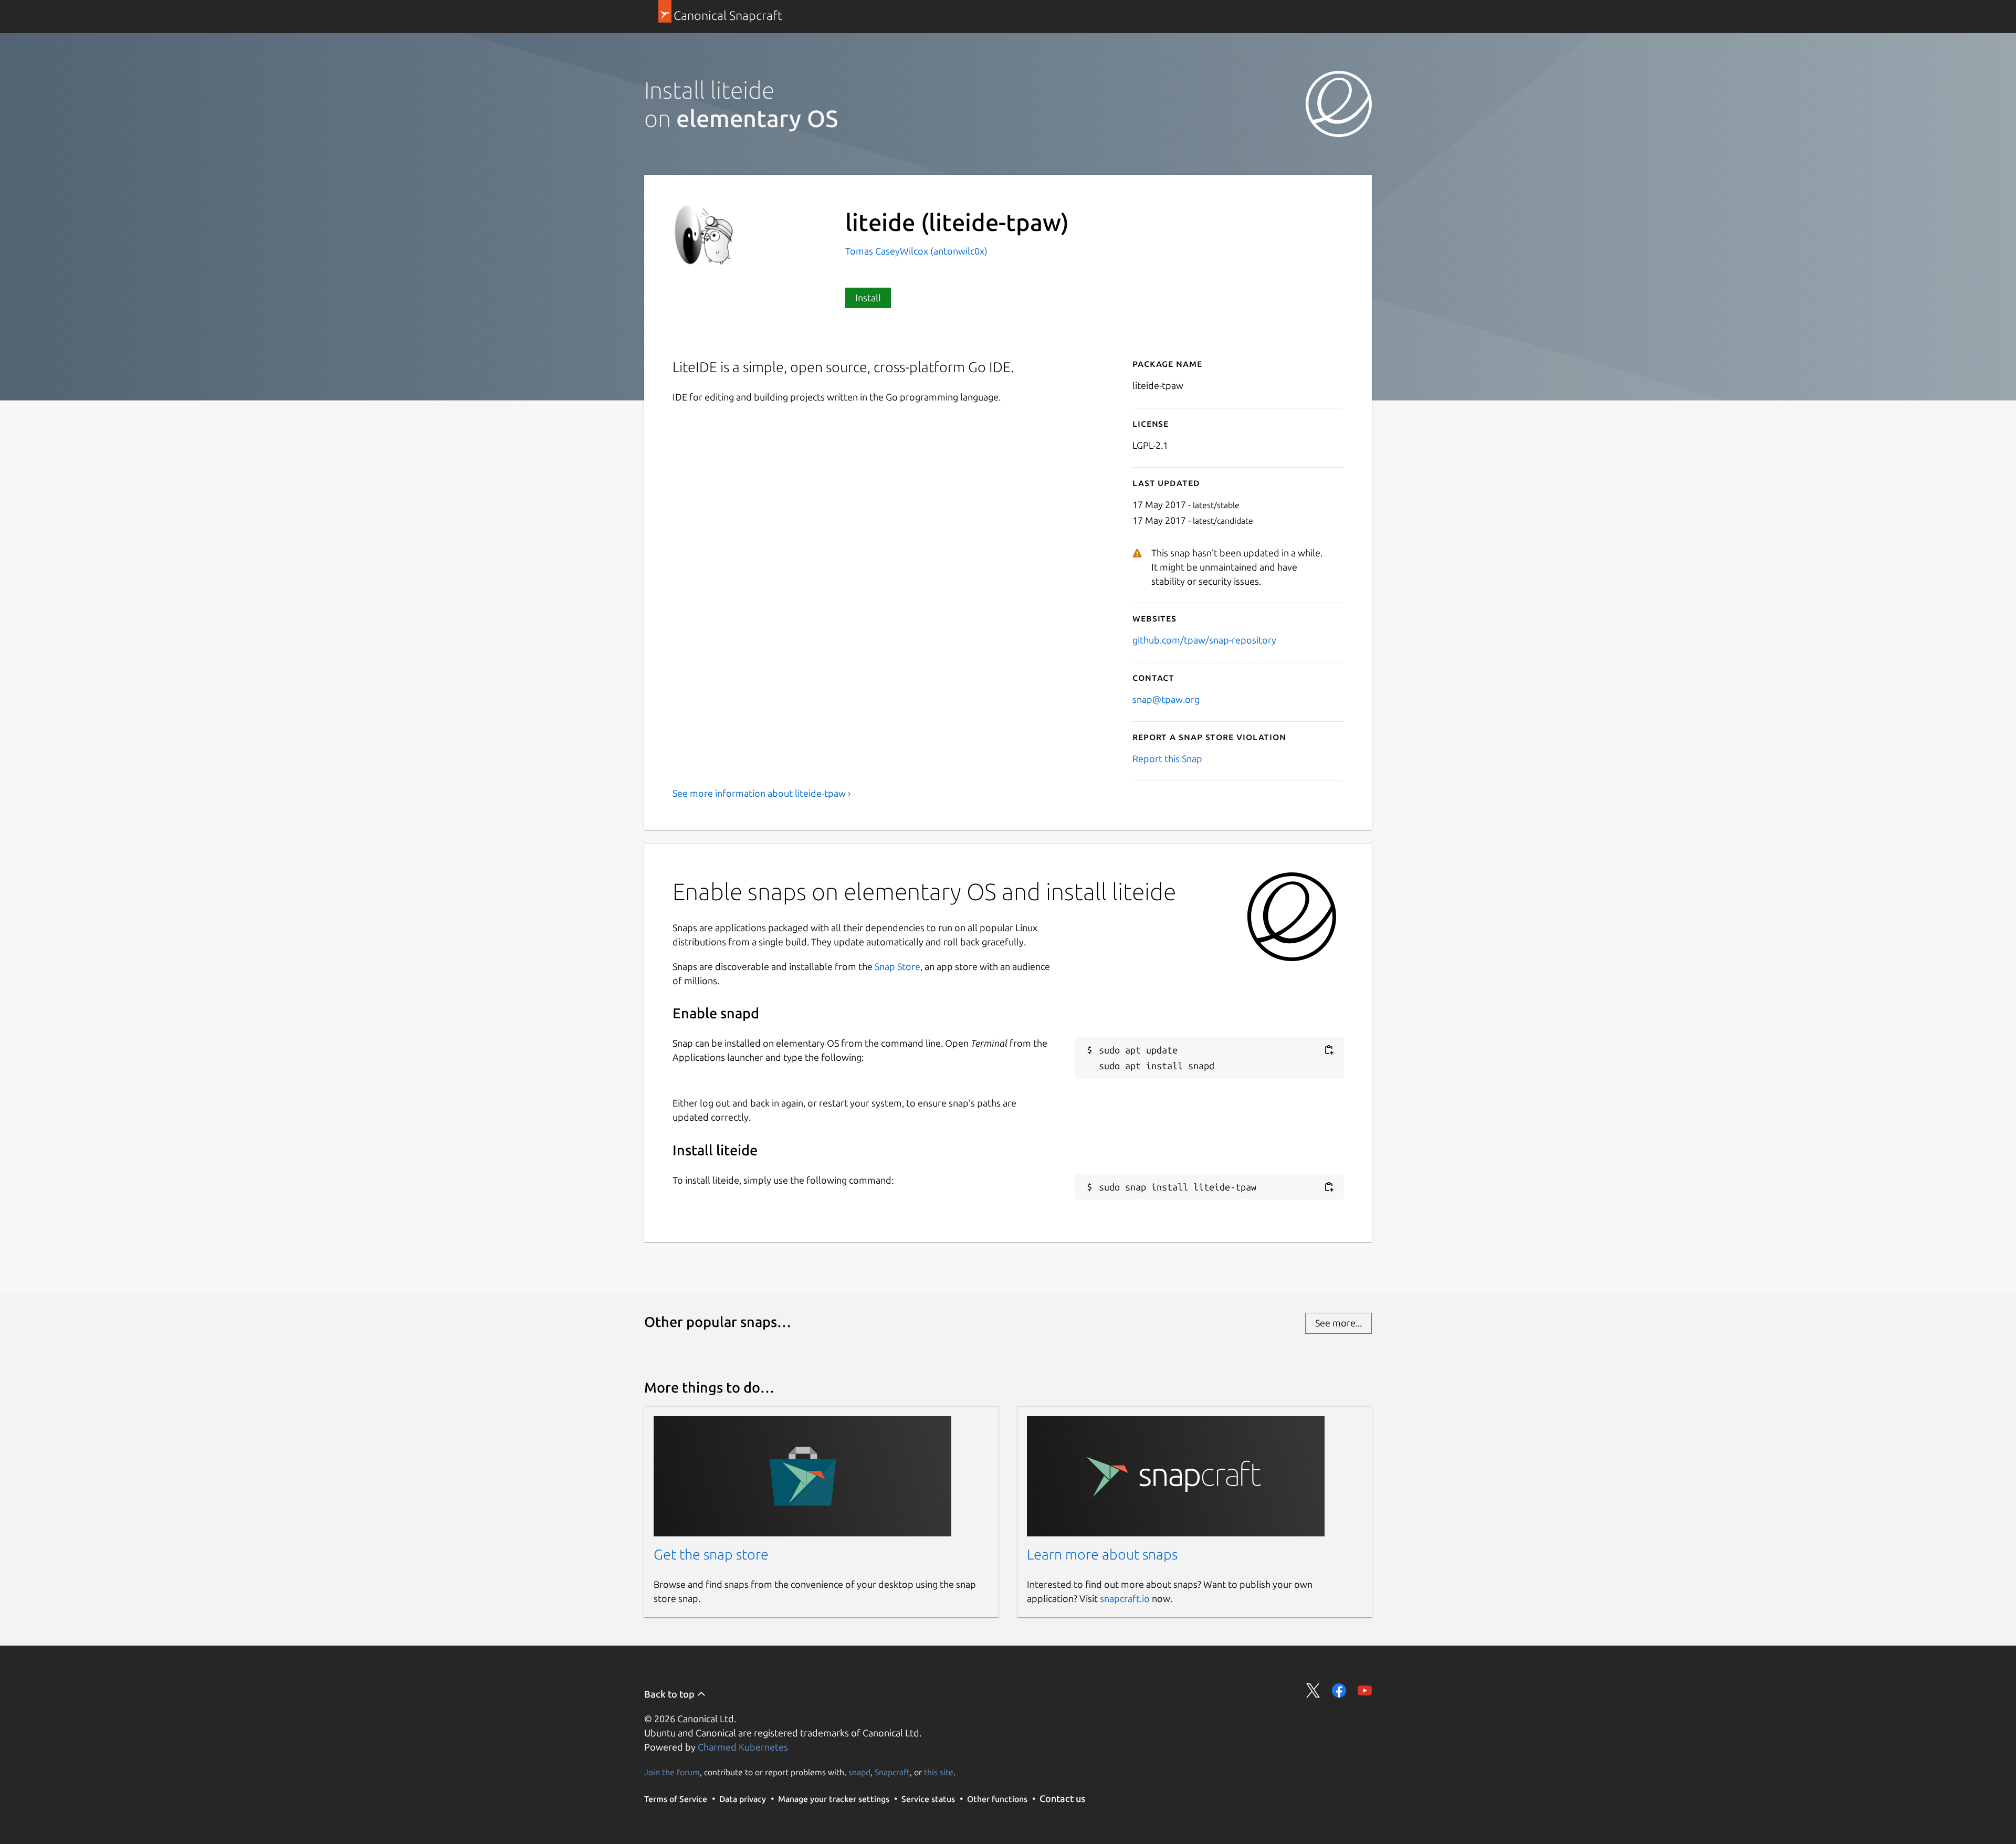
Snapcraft (892, 1772)
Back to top (670, 1694)
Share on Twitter (1313, 1690)
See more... (1338, 1323)
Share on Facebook (1339, 1690)
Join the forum (672, 1772)
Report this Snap (1167, 758)
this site (939, 1772)
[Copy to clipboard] (1329, 1050)
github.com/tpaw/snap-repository (1204, 640)
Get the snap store (711, 1554)
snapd (859, 1772)
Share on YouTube (1365, 1690)
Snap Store (897, 966)
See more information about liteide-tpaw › (762, 793)
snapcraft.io (1125, 1598)
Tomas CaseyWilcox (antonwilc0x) (916, 251)
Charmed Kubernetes (743, 1747)
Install (868, 298)
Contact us (1062, 1798)
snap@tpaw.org (1166, 699)
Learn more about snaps (1102, 1554)
